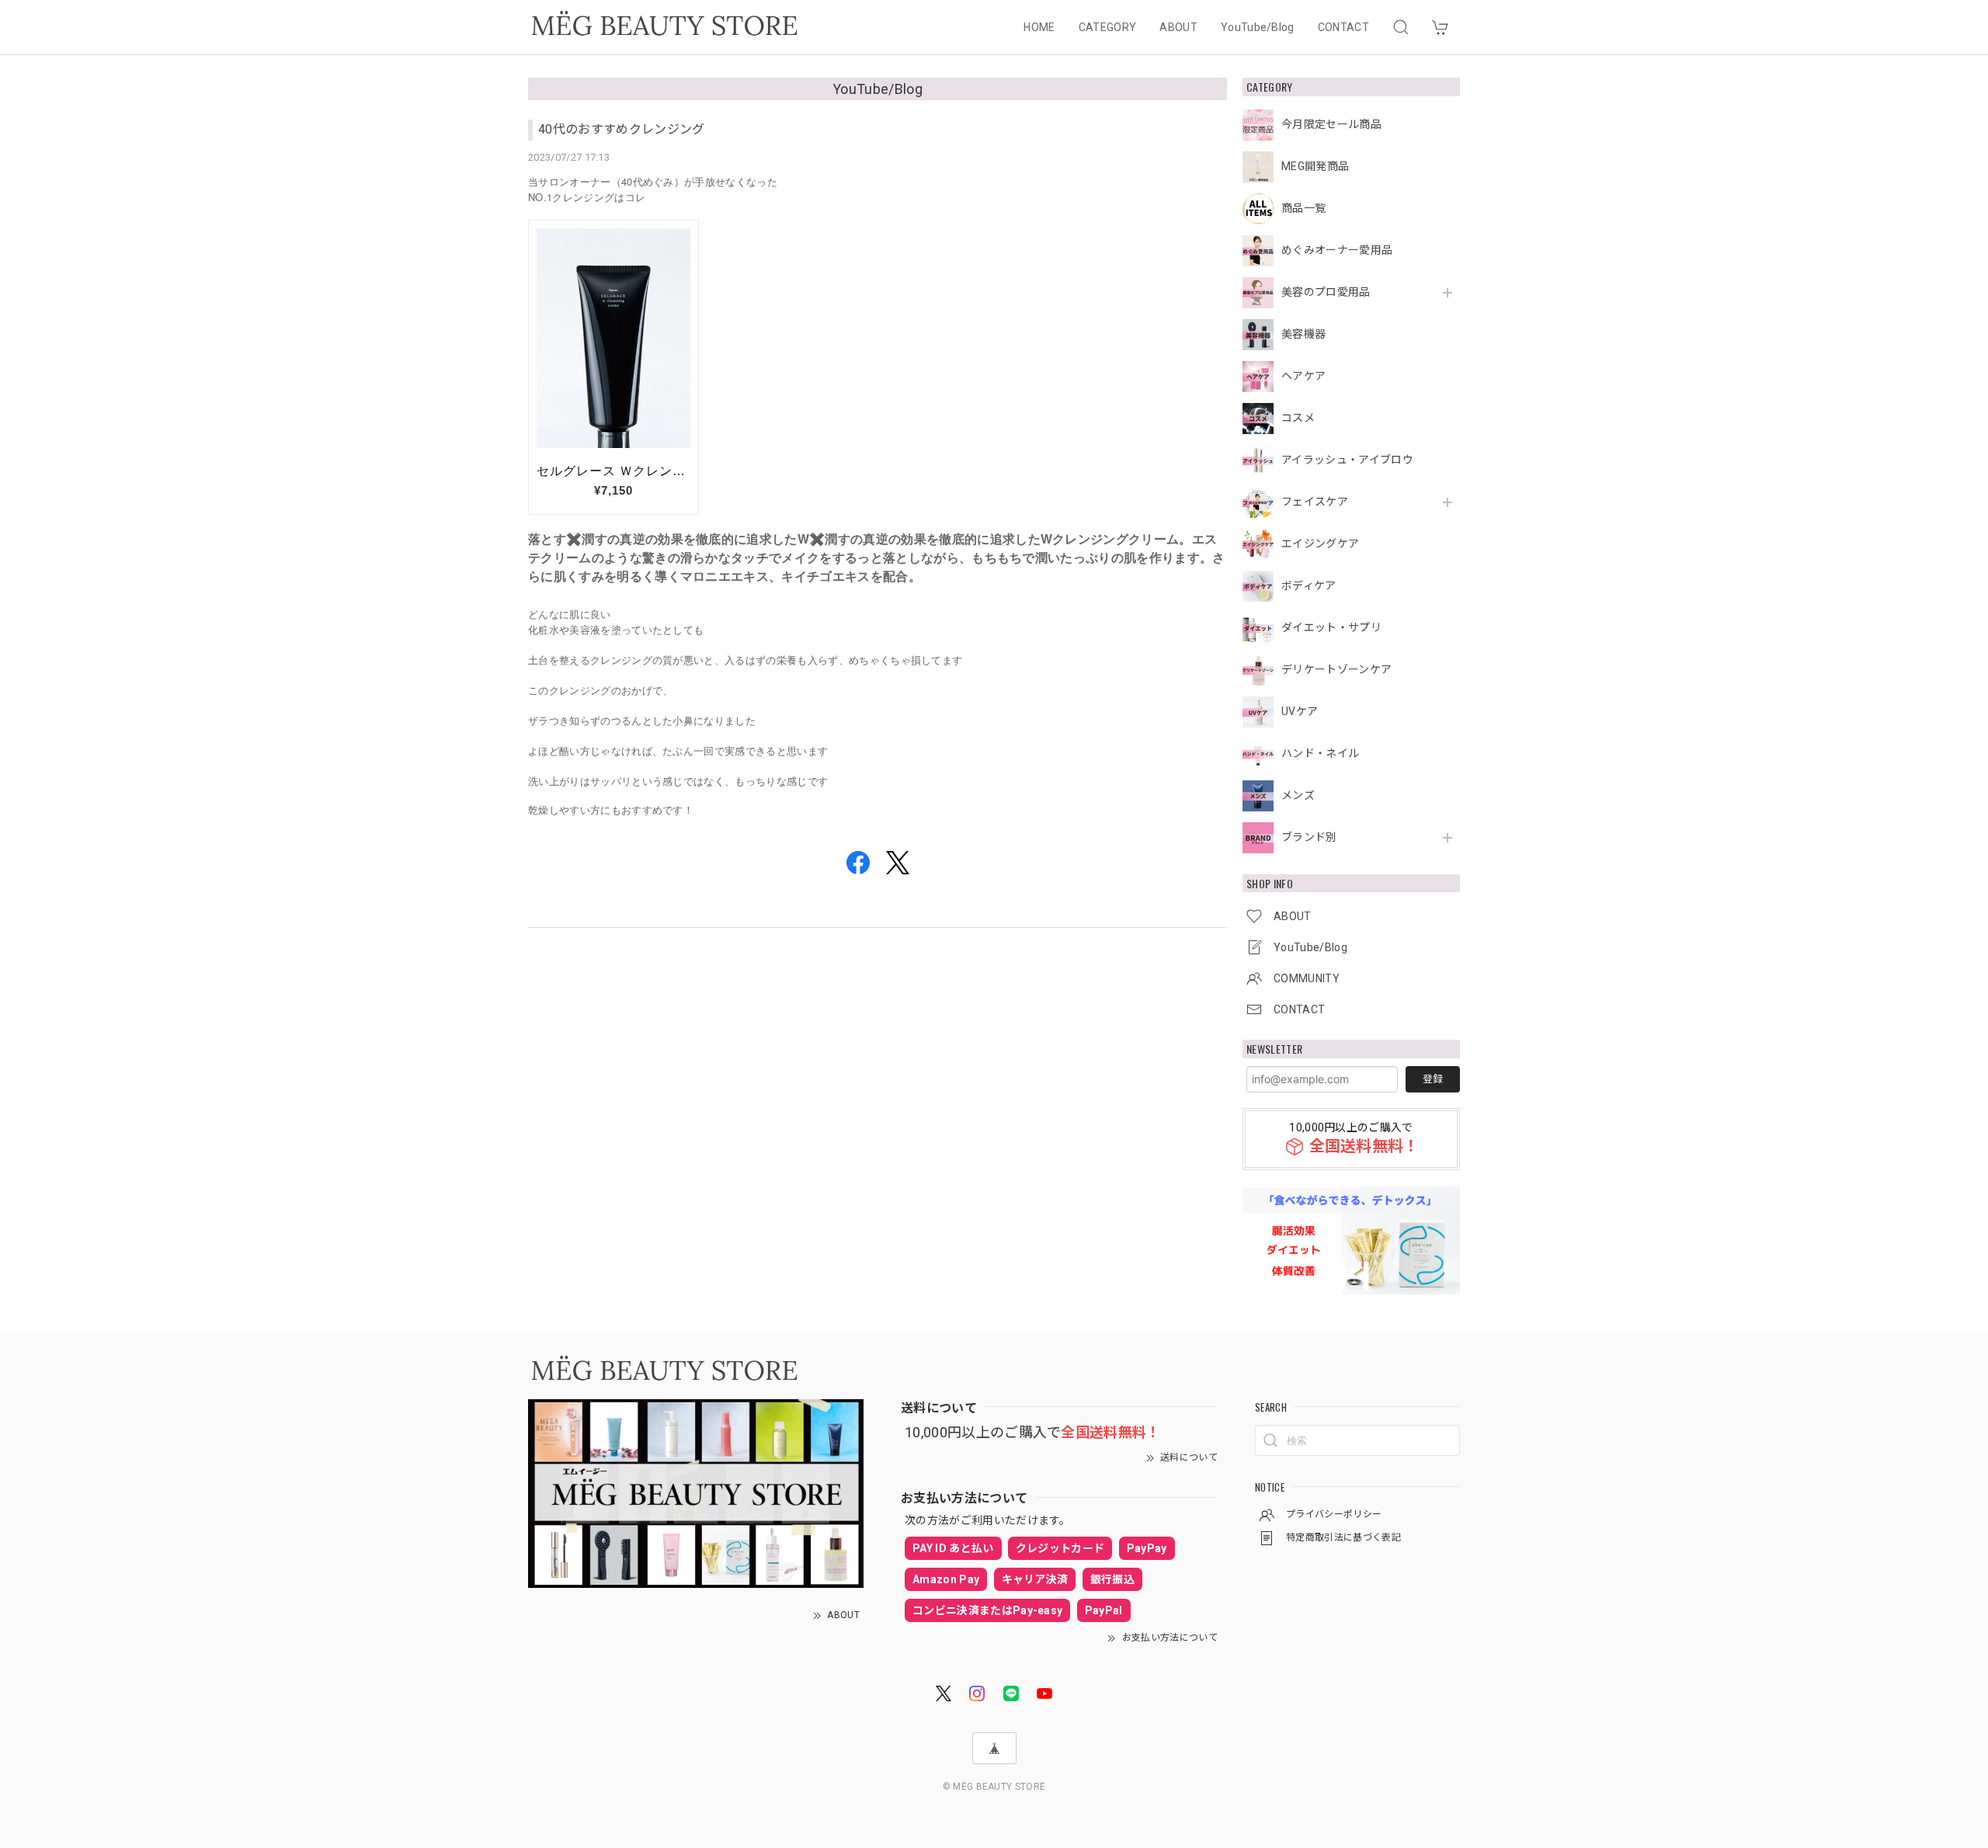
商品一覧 (1303, 208)
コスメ (1298, 418)
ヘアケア (1303, 376)
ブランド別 (1309, 837)
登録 (1433, 1079)
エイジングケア (1320, 544)
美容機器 (1303, 334)
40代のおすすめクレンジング (621, 129)
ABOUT (1178, 27)
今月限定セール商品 (1331, 124)
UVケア (1300, 711)
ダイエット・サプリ (1331, 627)
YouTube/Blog (1258, 27)
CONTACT (1343, 27)
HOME (1039, 27)
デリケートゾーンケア (1336, 669)
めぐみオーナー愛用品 (1337, 250)
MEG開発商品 (1315, 166)
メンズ (1298, 795)
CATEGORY (1108, 27)
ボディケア (1309, 585)
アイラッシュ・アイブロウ (1347, 460)
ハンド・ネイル (1320, 753)
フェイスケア (1315, 502)
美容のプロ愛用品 (1326, 292)
